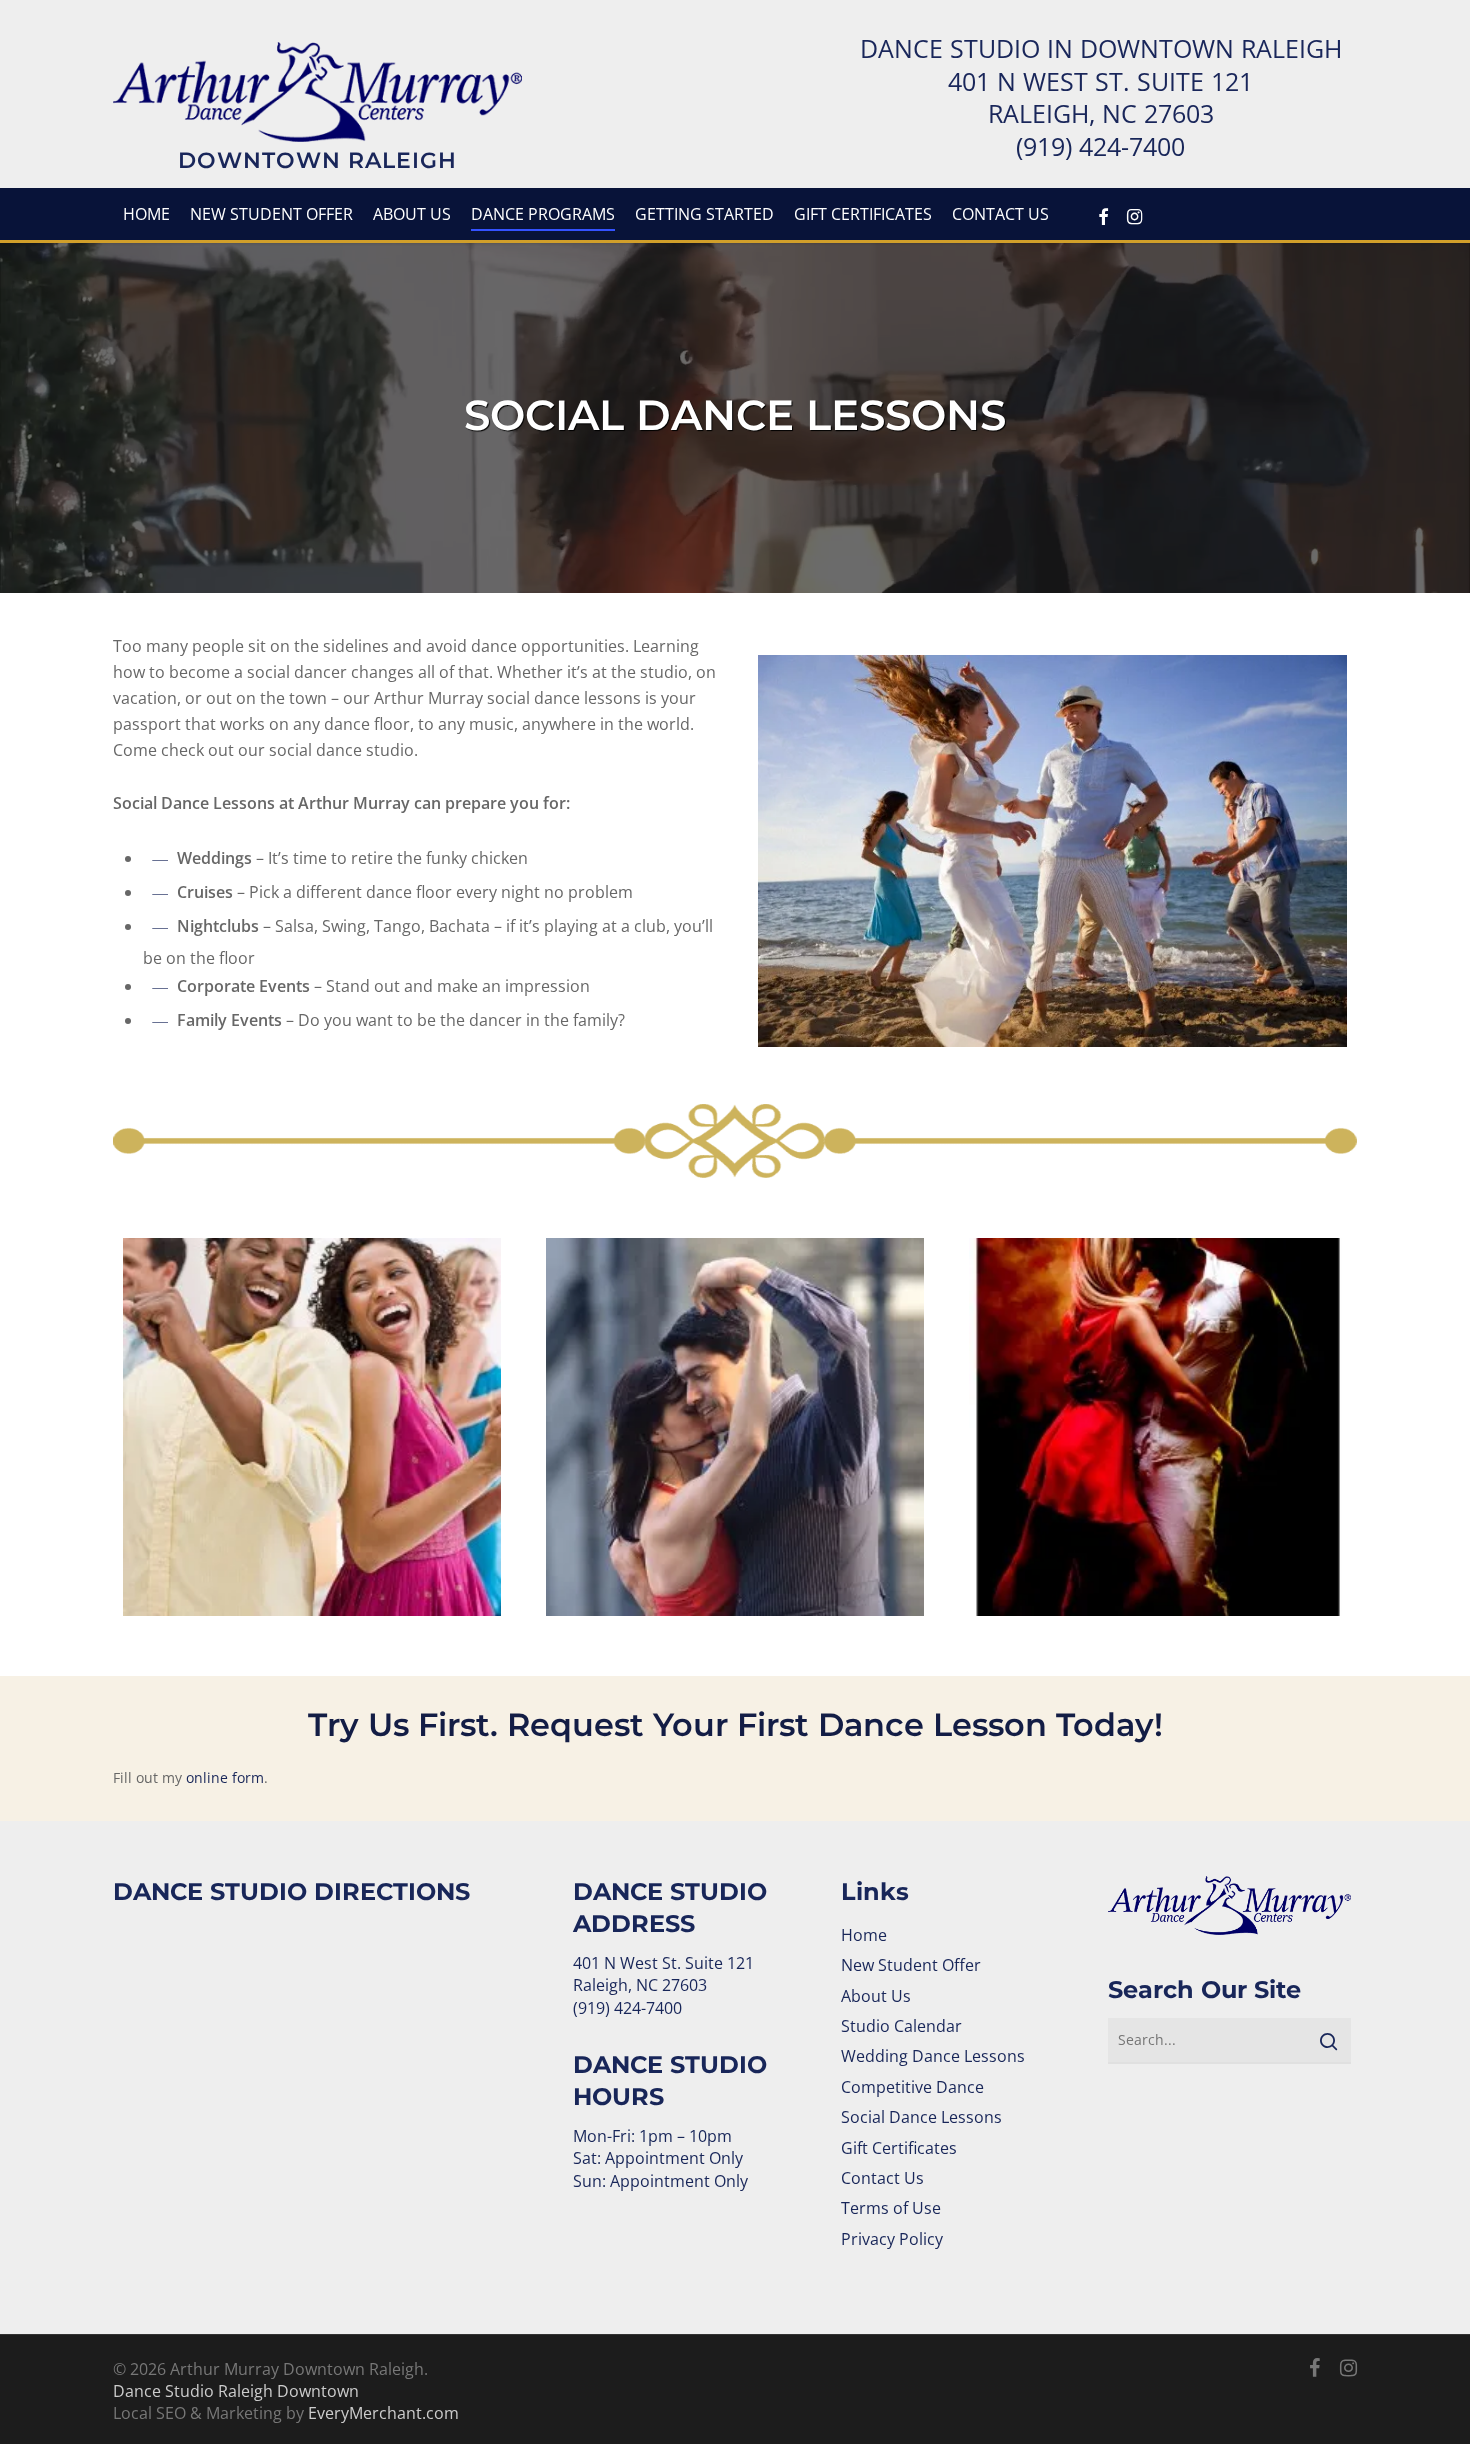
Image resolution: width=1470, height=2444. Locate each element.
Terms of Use (891, 2208)
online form (225, 1777)
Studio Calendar (901, 2026)
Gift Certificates (899, 2148)
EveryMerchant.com (383, 2413)
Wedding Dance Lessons (933, 2056)
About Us (876, 1996)
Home (864, 1935)
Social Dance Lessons (921, 2117)
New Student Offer (911, 1965)
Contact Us (882, 2178)
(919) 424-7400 (1100, 146)
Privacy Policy (892, 2239)
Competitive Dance (912, 2087)
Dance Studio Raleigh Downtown (236, 2391)
